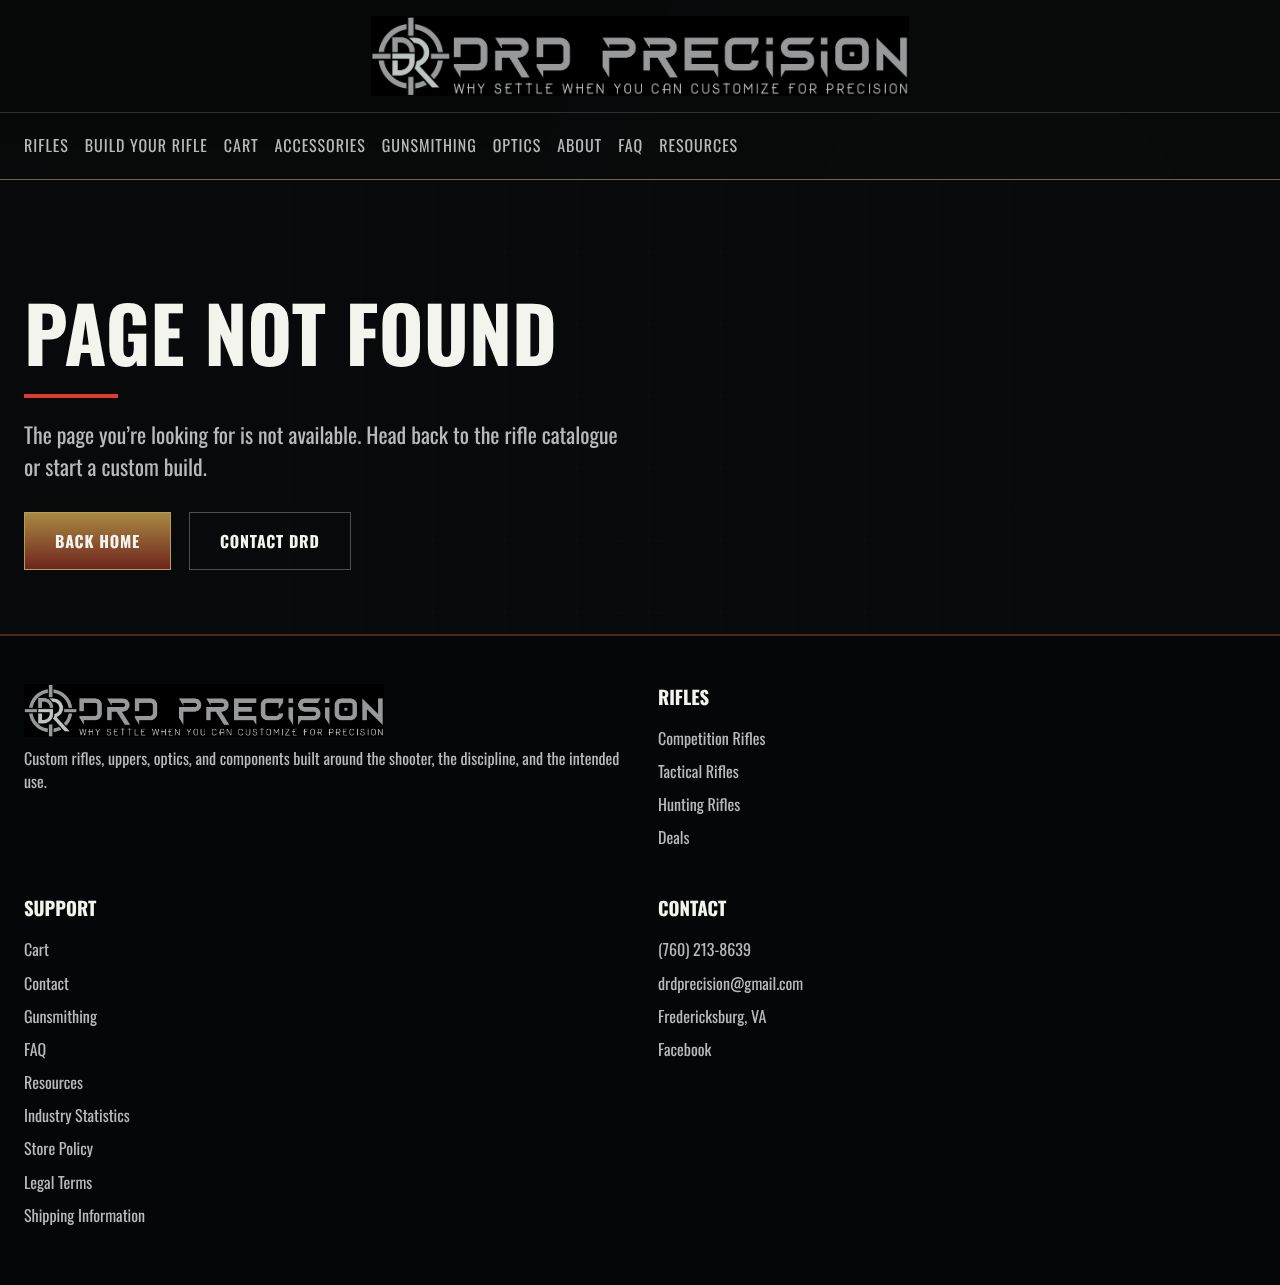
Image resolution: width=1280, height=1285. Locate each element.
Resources (698, 145)
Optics (517, 145)
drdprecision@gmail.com (730, 983)
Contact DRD (270, 541)
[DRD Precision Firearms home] (640, 56)
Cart (241, 145)
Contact (46, 983)
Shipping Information (84, 1215)
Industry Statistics (77, 1115)
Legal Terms (58, 1182)
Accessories (319, 145)
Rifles (46, 145)
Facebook (684, 1049)
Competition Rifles (711, 738)
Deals (673, 837)
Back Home (97, 541)
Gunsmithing (429, 145)
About (579, 145)
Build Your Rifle (146, 145)
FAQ (630, 145)
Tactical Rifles (698, 771)
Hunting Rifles (699, 804)
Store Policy (58, 1148)
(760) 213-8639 (704, 949)
